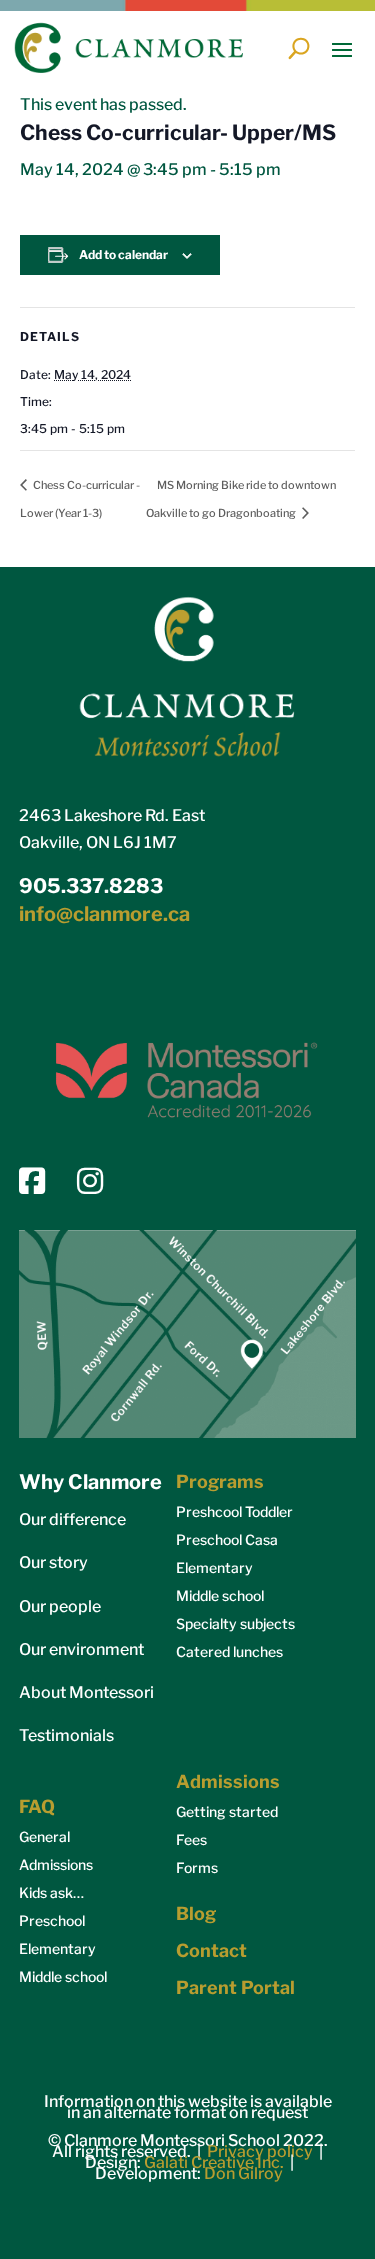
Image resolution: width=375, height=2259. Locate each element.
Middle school (220, 1595)
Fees (191, 1839)
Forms (197, 1867)
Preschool (52, 1920)
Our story (53, 1562)
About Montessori (86, 1692)
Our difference (72, 1519)
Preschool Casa (227, 1539)
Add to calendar (123, 254)
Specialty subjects (235, 1623)
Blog (196, 1913)
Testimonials (66, 1735)
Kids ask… (51, 1892)
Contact (211, 1950)
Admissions (56, 1864)
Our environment (81, 1649)
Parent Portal (235, 1987)
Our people (60, 1606)
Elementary (214, 1567)
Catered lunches (229, 1651)
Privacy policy (260, 2151)
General (44, 1836)
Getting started (227, 1811)
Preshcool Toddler (234, 1511)
